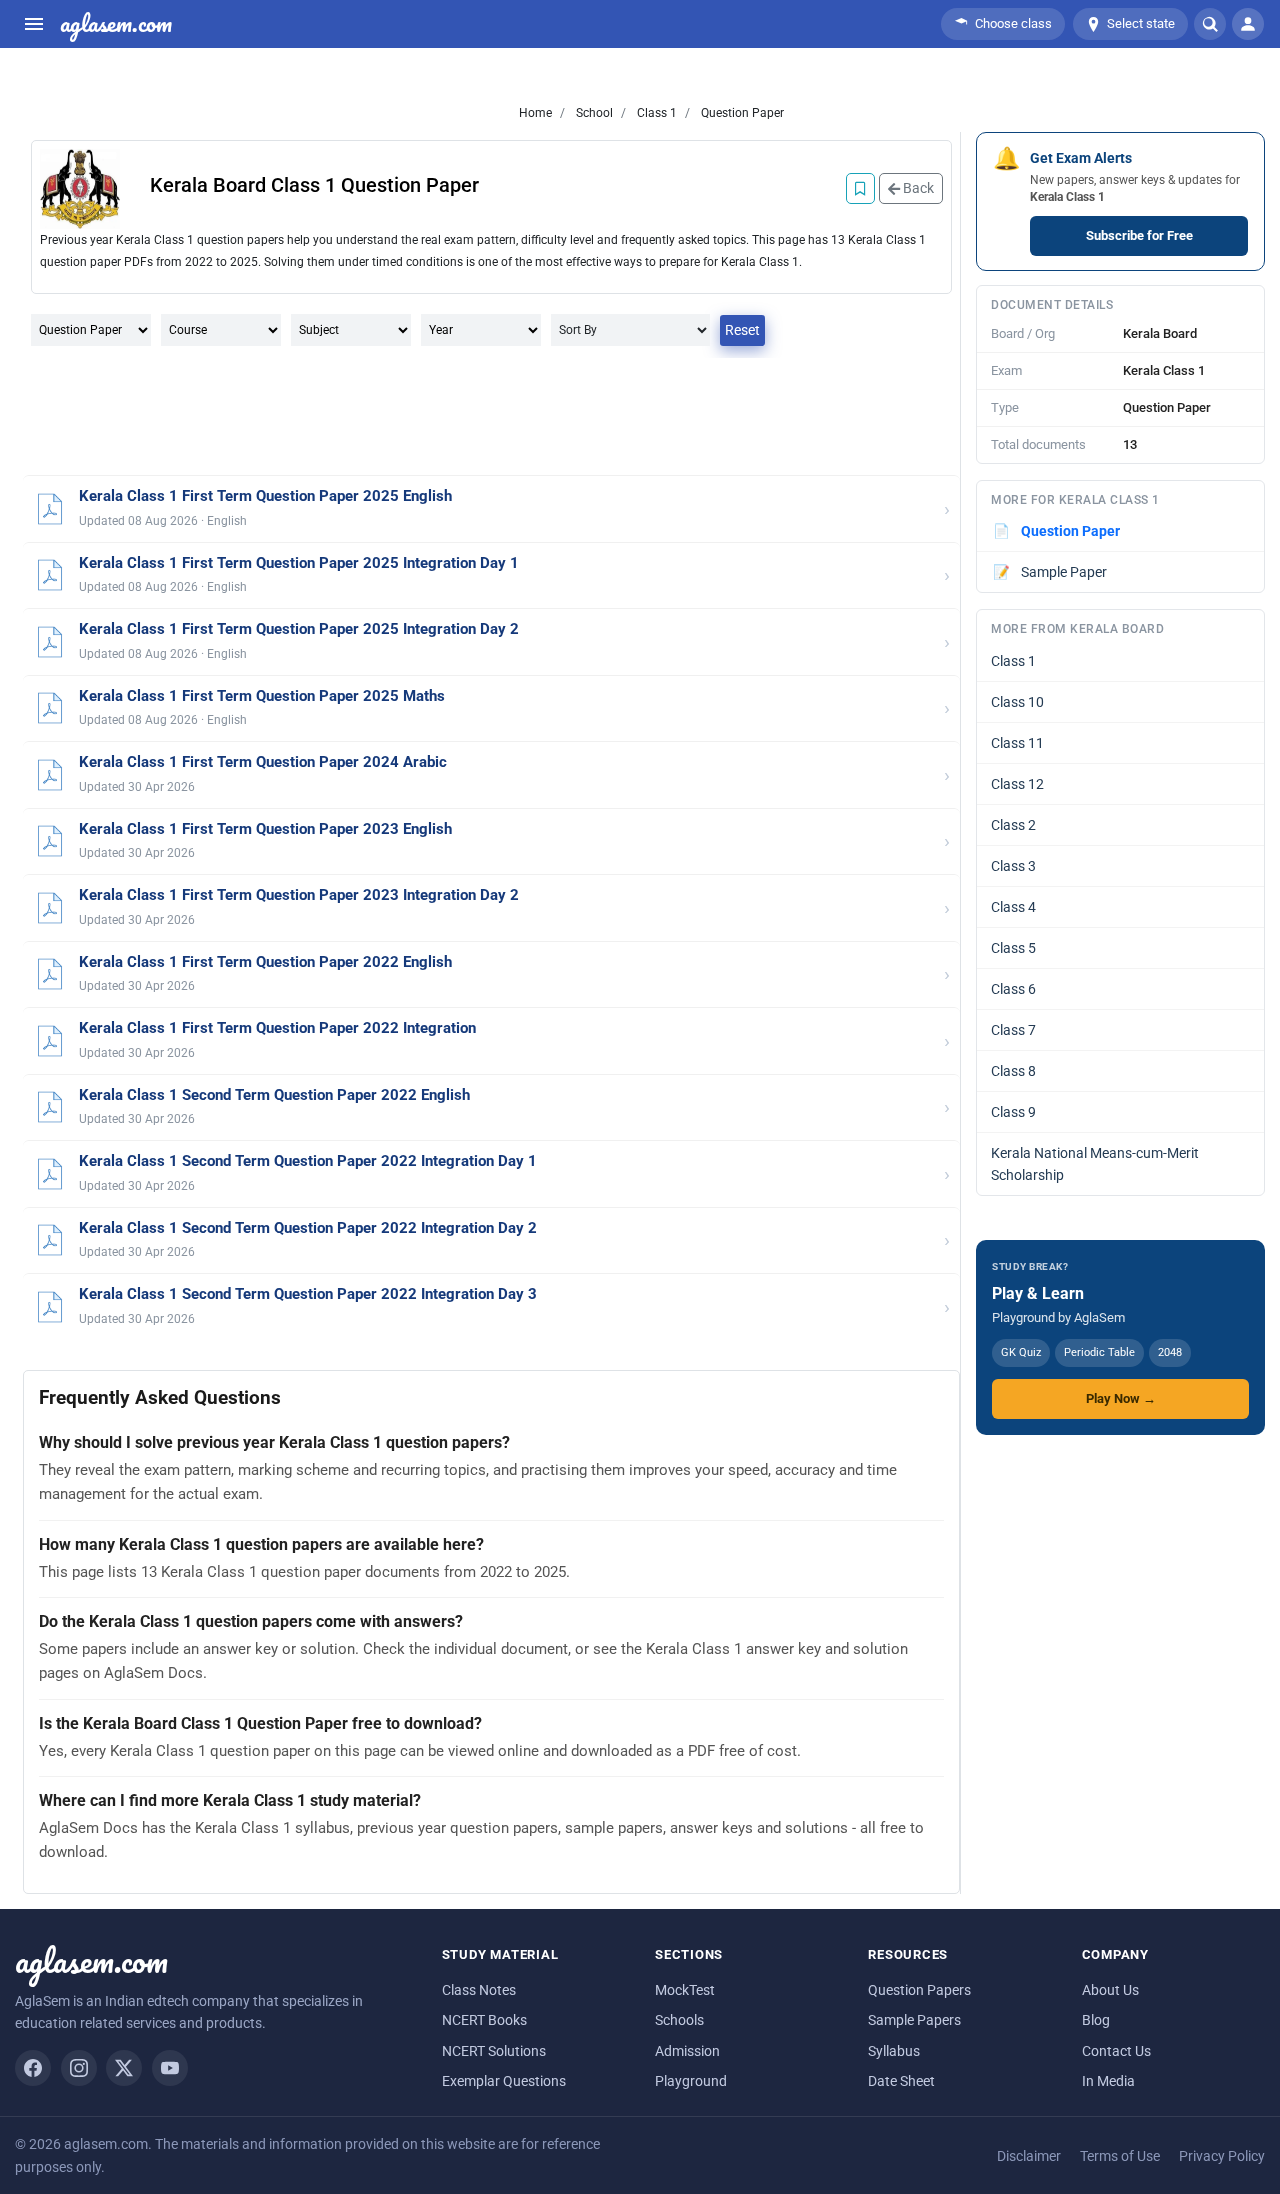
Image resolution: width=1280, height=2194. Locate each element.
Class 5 (1013, 948)
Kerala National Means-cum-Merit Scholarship (1095, 1164)
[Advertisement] (491, 418)
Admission (687, 2051)
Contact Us (1116, 2051)
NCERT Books (484, 2020)
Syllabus (894, 2051)
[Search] (1210, 24)
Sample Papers (914, 2020)
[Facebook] (33, 2068)
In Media (1108, 2081)
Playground (691, 2081)
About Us (1110, 1990)
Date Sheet (901, 2081)
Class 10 (1017, 702)
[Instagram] (79, 2068)
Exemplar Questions (504, 2081)
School (593, 113)
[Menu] (34, 24)
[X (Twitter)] (124, 2068)
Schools (679, 2020)
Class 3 (1013, 866)
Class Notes (479, 1990)
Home (535, 113)
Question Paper (741, 113)
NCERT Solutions (494, 2051)
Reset (742, 330)
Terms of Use (1120, 2156)
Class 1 (655, 113)
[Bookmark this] (860, 188)
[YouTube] (170, 2068)
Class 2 (1013, 825)
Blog (1096, 2020)
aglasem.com (116, 24)
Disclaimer (1029, 2156)
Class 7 (1013, 1030)
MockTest (685, 1990)
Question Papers (919, 1990)
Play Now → (1121, 1398)
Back (917, 188)
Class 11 (1017, 743)
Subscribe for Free (1139, 235)
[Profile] (1248, 24)
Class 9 (1013, 1112)
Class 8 (1013, 1071)
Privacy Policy (1222, 2156)
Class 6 (1013, 989)
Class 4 (1013, 907)
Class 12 (1017, 784)
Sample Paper (1050, 572)
